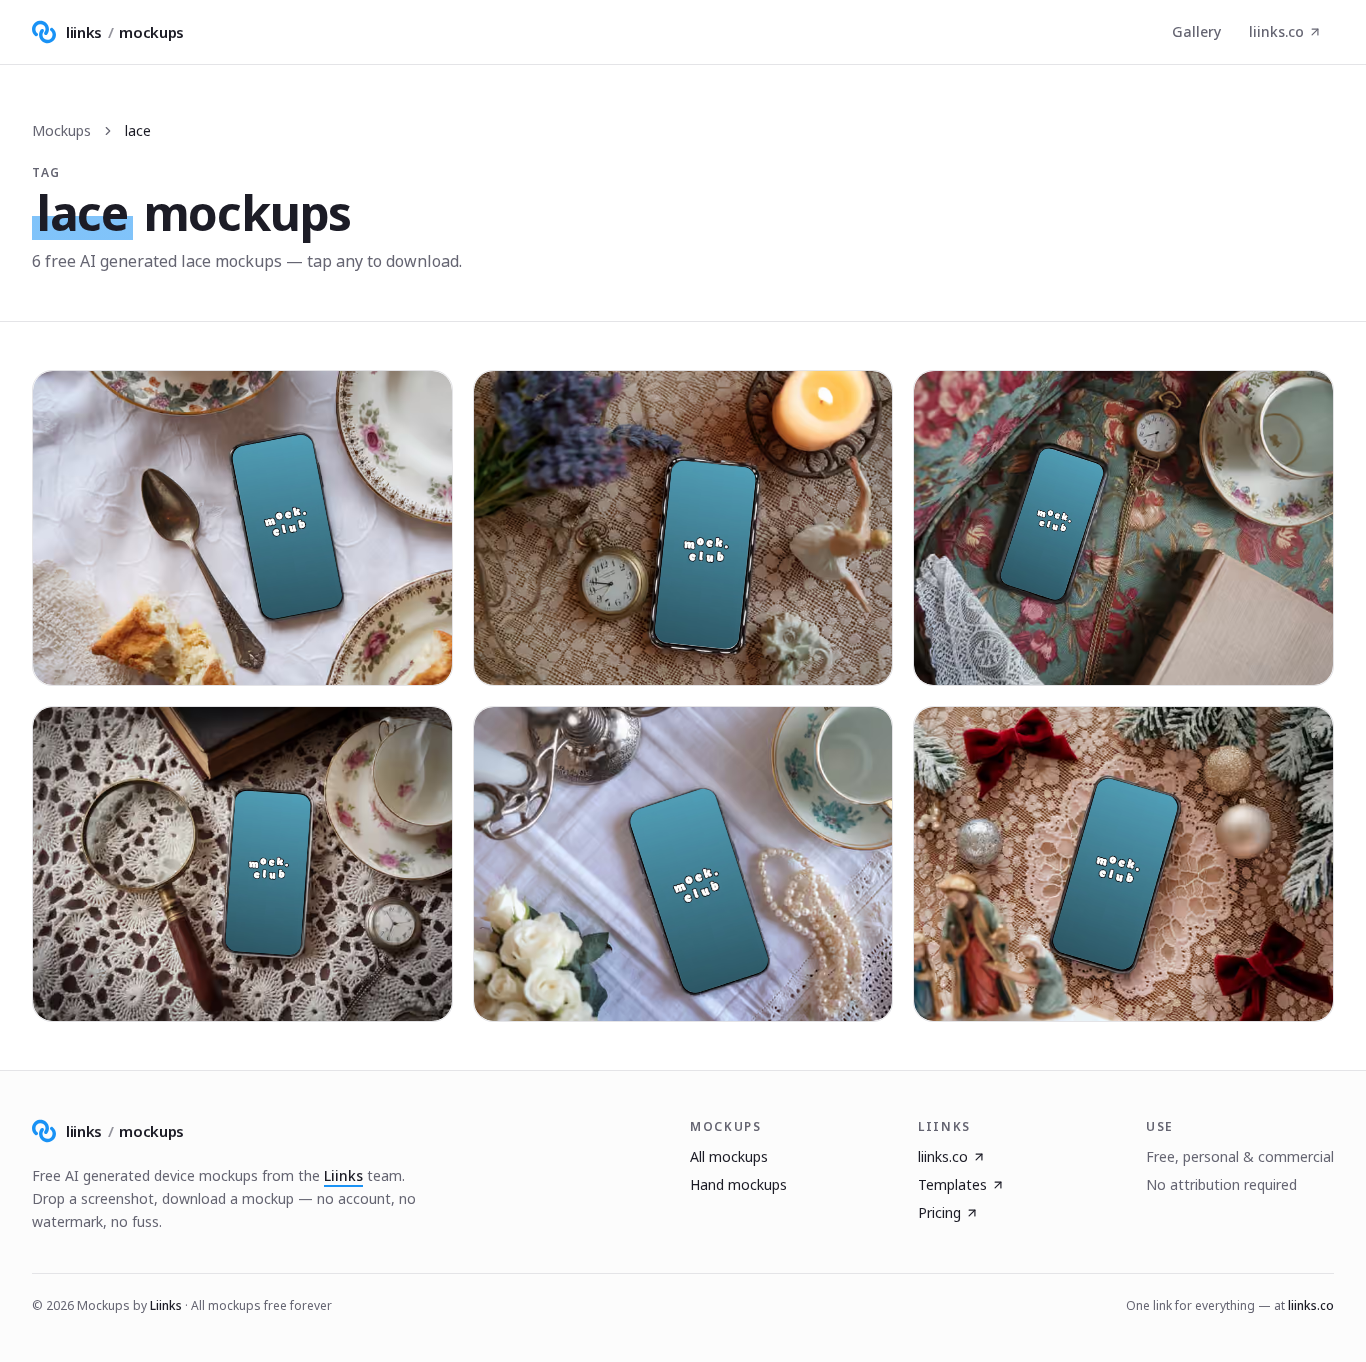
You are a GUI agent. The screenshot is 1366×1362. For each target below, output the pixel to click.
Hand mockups (738, 1184)
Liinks (343, 1175)
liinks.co (1276, 31)
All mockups (729, 1156)
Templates (952, 1184)
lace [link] (138, 130)
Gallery (1196, 31)
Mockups (61, 130)
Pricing (939, 1212)
